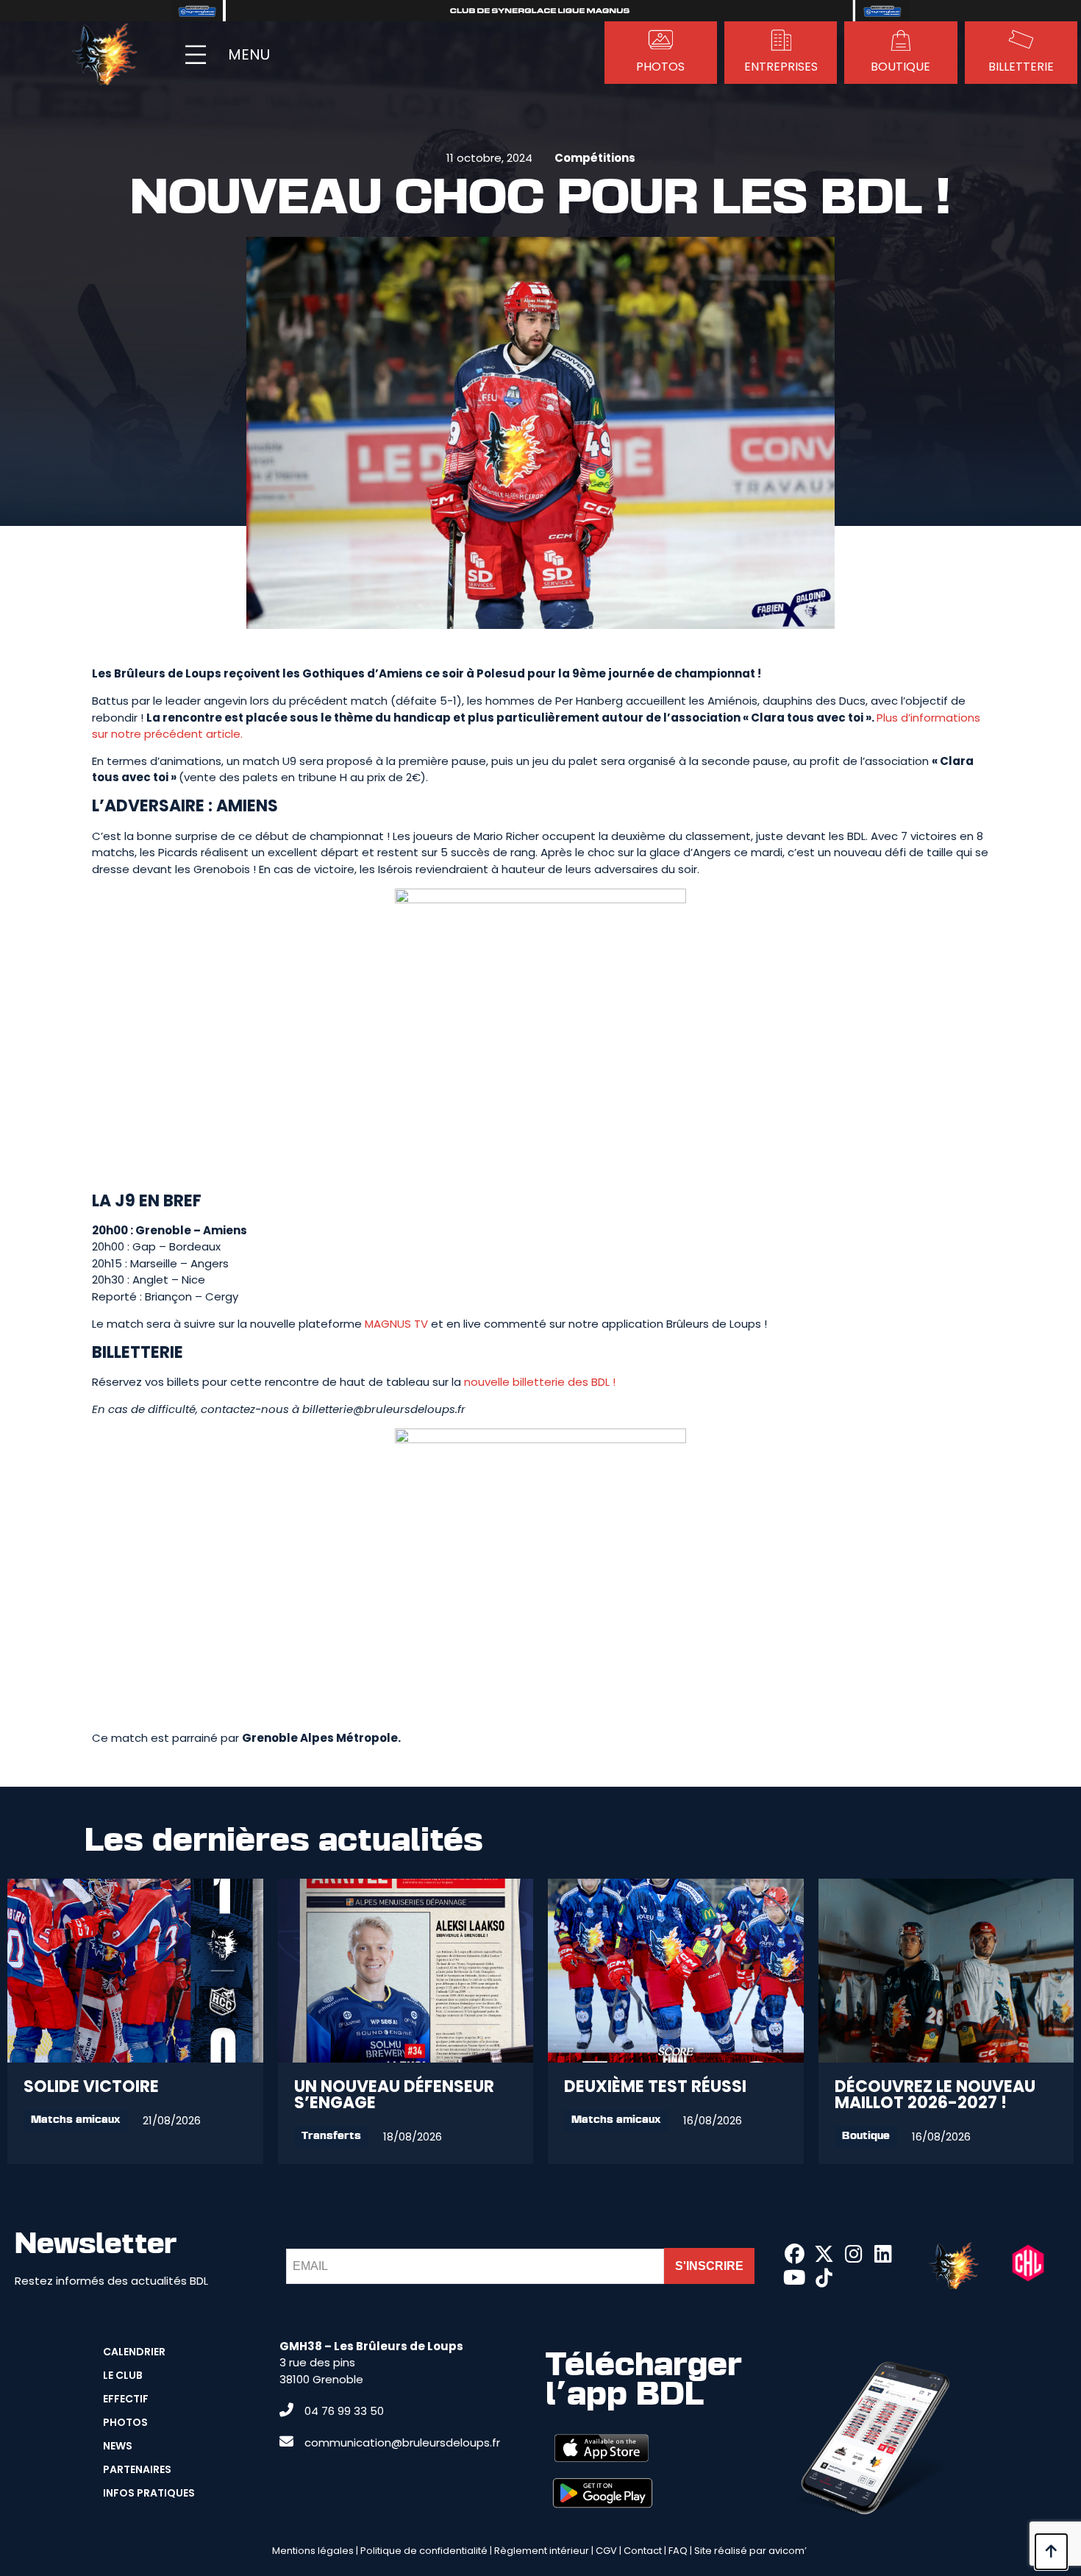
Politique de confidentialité (424, 2551)
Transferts (331, 2136)
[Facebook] (794, 2254)
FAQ (678, 2551)
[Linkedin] (883, 2254)
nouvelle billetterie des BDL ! (540, 1382)
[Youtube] (794, 2278)
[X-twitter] (824, 2254)
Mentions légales (313, 2551)
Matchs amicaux (76, 2120)
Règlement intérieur (542, 2551)
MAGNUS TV (396, 1324)
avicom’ (788, 2551)
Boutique (866, 2136)
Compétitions (595, 158)
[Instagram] (854, 2254)
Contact (643, 2551)
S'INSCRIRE (709, 2266)
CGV (606, 2551)
